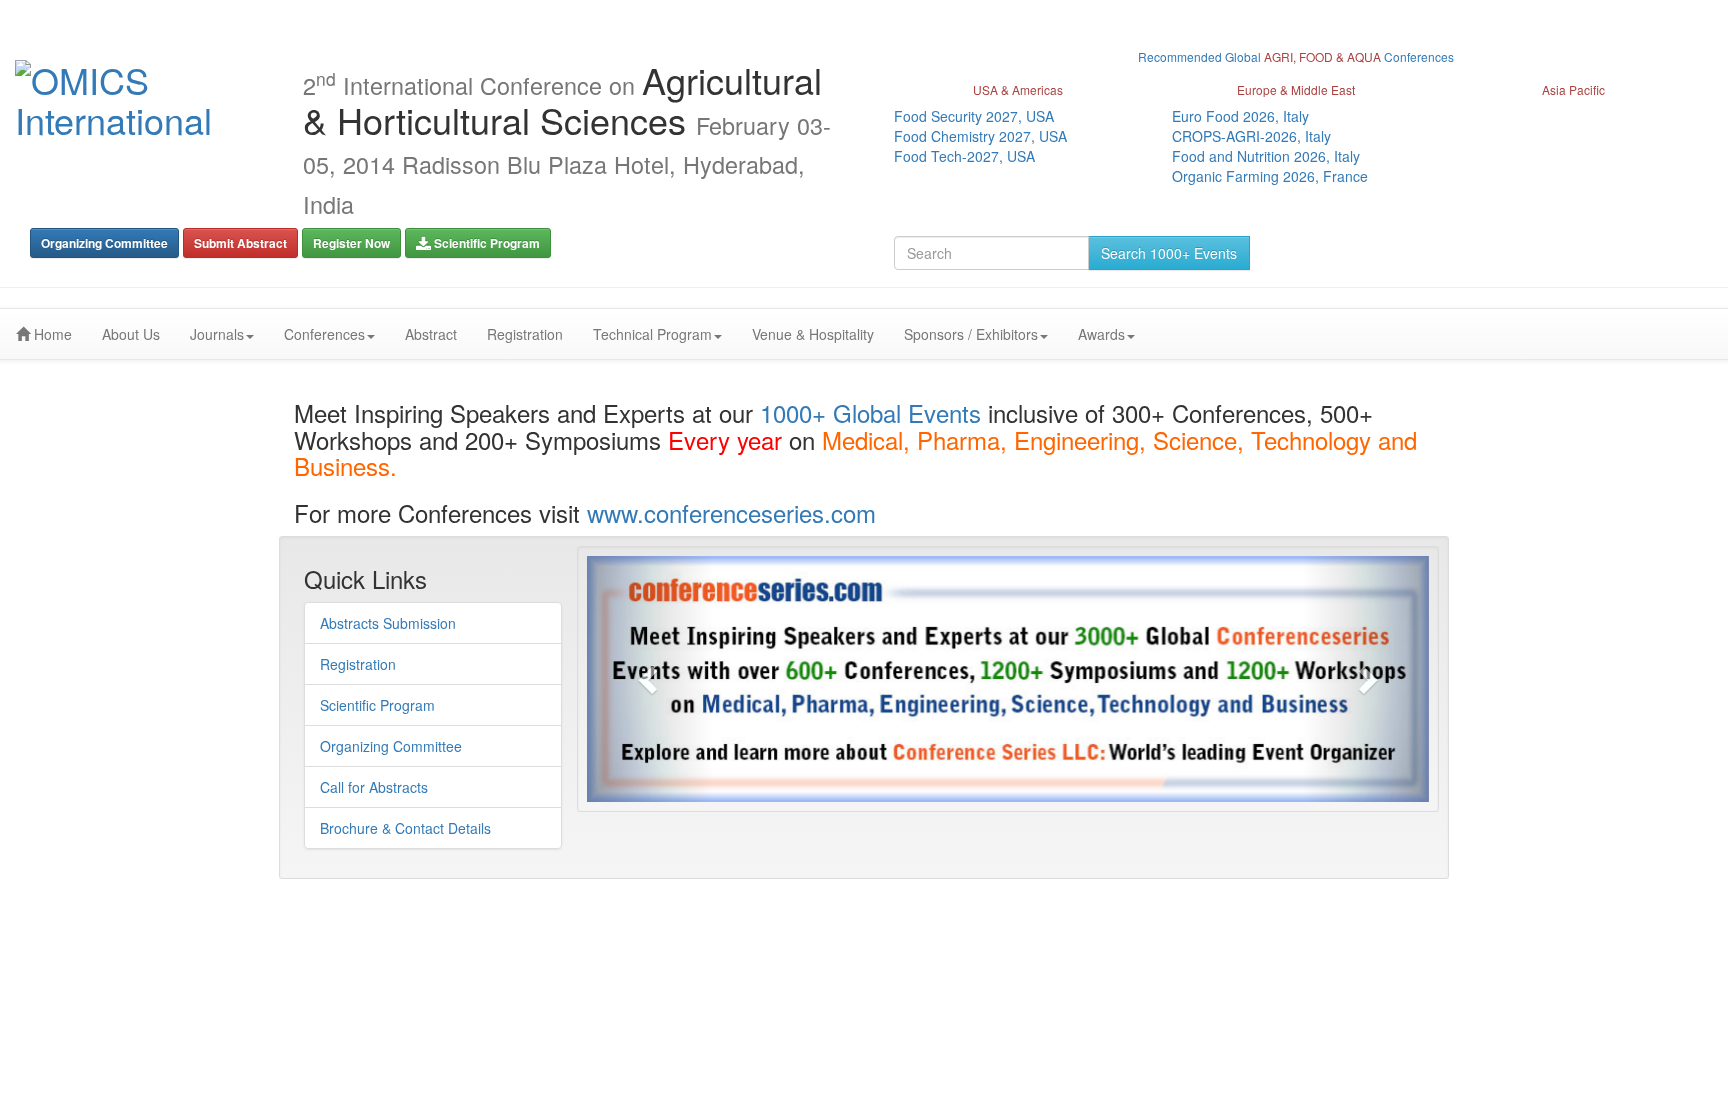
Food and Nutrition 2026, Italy (1266, 156)
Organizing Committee (391, 746)
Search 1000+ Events (1169, 253)
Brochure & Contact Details (405, 828)
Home (51, 334)
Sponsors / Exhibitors (971, 334)
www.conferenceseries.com (731, 512)
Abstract (431, 334)
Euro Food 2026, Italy (1240, 116)
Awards (1101, 334)
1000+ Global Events (870, 412)
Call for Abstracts (374, 787)
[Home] (144, 99)
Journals (217, 334)
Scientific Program (377, 705)
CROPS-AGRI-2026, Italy (1251, 136)
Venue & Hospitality (813, 334)
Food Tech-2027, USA (964, 156)
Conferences (324, 334)
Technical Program (652, 334)
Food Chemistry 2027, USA (980, 136)
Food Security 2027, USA (974, 116)
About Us (131, 334)
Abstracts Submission (388, 623)
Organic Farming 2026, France (1270, 176)
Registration (525, 334)
